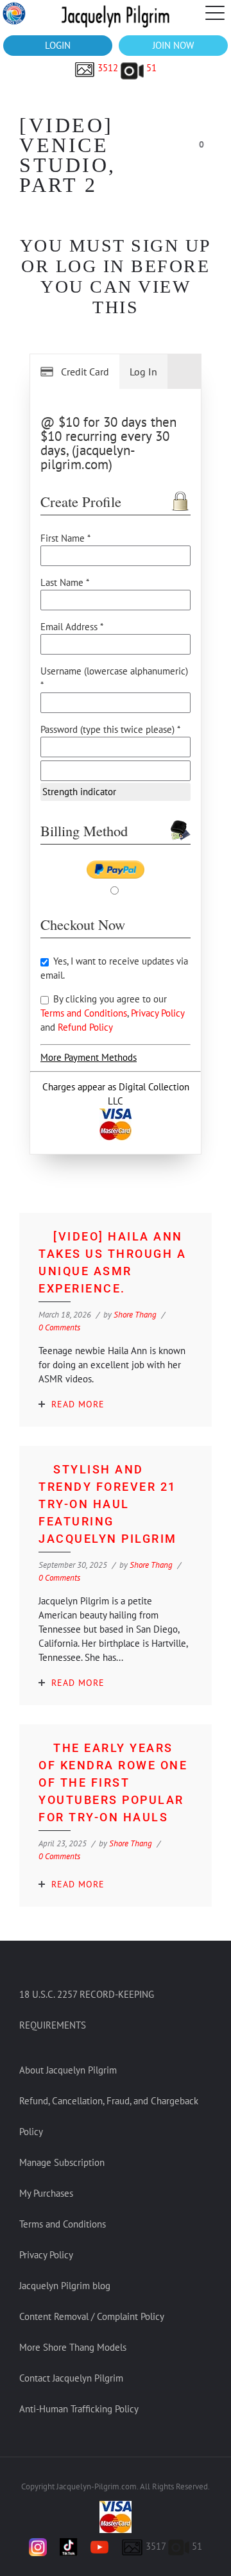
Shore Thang (135, 1315)
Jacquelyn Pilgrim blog (65, 2286)
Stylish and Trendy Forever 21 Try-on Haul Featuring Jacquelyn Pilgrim (108, 1504)
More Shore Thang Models (73, 2347)
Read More (78, 1404)
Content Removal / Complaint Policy (92, 2316)
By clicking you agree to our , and (112, 1013)
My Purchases (46, 2193)
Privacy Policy (158, 1013)
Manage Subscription (62, 2162)
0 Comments (59, 1327)
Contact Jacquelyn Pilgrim (71, 2378)
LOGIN (58, 45)
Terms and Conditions (84, 1013)
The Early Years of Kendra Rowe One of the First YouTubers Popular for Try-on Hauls (113, 1782)
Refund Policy (85, 1027)
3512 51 (126, 68)
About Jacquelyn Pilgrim (68, 2070)
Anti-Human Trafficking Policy (79, 2409)
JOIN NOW (173, 45)
